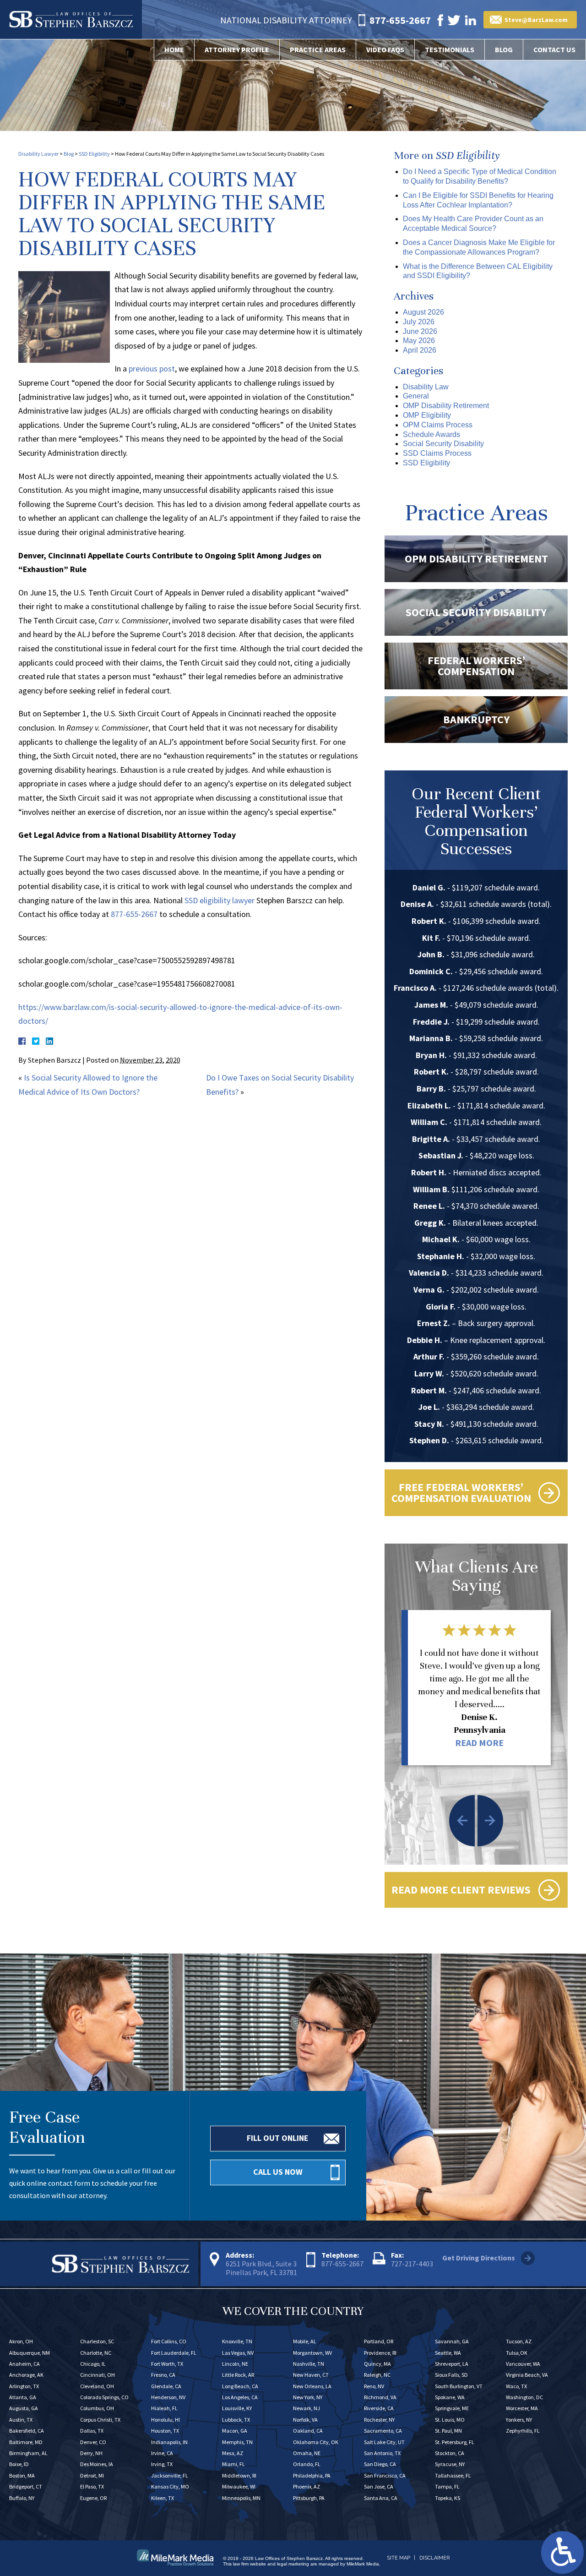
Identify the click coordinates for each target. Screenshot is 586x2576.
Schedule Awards (431, 434)
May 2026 (419, 341)
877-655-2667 (134, 914)
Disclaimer (434, 2558)
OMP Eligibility (427, 415)
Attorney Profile (237, 49)
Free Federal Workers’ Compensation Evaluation (461, 1493)
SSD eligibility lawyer (220, 900)
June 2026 (420, 331)
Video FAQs (385, 49)
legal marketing (293, 2564)
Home (174, 49)
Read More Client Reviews (461, 1890)
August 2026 (423, 312)
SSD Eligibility (94, 154)
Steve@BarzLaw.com (536, 20)
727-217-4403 (412, 2264)
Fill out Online (278, 2138)
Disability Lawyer (38, 154)
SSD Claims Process (437, 453)
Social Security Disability (443, 444)
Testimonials (450, 49)
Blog (504, 49)
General (416, 396)
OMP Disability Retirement (446, 406)
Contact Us (554, 49)
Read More (479, 1743)
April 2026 (420, 350)
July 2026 (419, 322)
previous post (152, 368)
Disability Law (426, 387)
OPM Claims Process (438, 425)
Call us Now (278, 2172)
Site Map (399, 2558)
